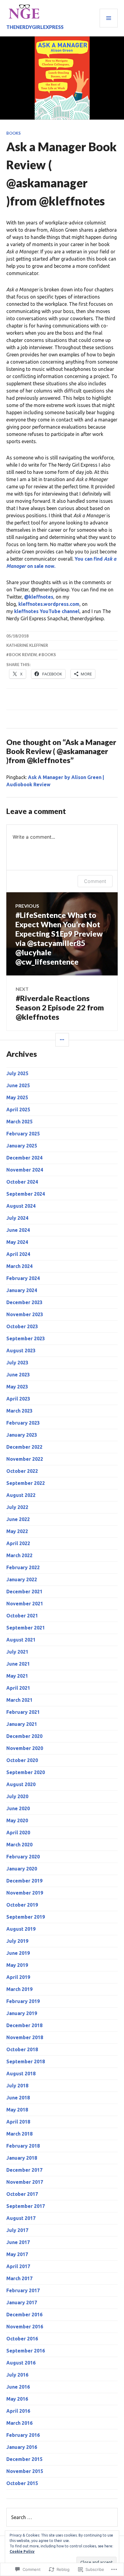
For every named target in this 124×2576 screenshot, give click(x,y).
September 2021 (26, 1628)
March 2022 (19, 1555)
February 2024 (23, 1278)
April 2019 (18, 1977)
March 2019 (19, 1989)
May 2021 (17, 1676)
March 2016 (19, 2423)
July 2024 (17, 1218)
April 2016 (18, 2411)
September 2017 (26, 2206)
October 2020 (22, 1760)
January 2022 (22, 1579)
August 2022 (21, 1495)
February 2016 (23, 2435)
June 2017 (18, 2242)
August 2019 (21, 1929)
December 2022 (24, 1447)
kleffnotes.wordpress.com (49, 604)
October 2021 (22, 1616)
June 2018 (18, 2098)
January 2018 (22, 2158)
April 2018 (18, 2122)
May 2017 (17, 2254)
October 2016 (22, 2339)
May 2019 (17, 1965)
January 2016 (22, 2447)
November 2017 (25, 2182)
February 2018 (23, 2146)
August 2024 (21, 1206)
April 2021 (18, 1688)
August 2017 (21, 2218)
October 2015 (22, 2483)
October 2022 (22, 1471)
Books (14, 133)
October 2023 (22, 1326)
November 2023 (25, 1314)
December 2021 (24, 1592)
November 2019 (25, 1893)
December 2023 (24, 1302)
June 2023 (18, 1375)
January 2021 (22, 1724)
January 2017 (22, 2302)
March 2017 (19, 2278)
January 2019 (22, 2013)
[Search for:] (62, 2517)
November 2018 (25, 2037)
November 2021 (25, 1604)
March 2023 (19, 1411)
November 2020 (25, 1748)
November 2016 (25, 2327)
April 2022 (18, 1543)
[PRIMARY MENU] (109, 18)
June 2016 (18, 2387)
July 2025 (17, 1073)
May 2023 (17, 1387)
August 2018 (21, 2074)
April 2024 (18, 1254)
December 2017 (24, 2170)
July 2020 (17, 1796)
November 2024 (25, 1170)
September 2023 (26, 1338)
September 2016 (26, 2351)
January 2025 (22, 1146)
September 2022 (26, 1483)
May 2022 (17, 1531)
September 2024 (26, 1194)
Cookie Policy (22, 2551)
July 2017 (17, 2230)
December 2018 (24, 2025)
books (49, 655)
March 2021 (19, 1700)
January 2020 (22, 1869)
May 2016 (17, 2399)
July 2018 (17, 2086)
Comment (95, 881)
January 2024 (22, 1290)
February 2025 (23, 1134)
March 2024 (19, 1266)
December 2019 (24, 1881)
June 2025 (18, 1085)
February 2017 (23, 2290)
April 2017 (18, 2266)
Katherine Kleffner (27, 645)
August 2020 (21, 1784)
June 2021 (18, 1664)
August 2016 (21, 2363)
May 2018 (17, 2110)
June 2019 (18, 1953)
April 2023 (18, 1399)
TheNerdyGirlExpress (35, 27)
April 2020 (18, 1833)
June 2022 (18, 1519)
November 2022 (25, 1459)
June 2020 (18, 1808)
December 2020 (24, 1736)
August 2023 (21, 1351)
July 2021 (17, 1652)
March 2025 (19, 1122)
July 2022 (17, 1507)
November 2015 (25, 2471)
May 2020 (17, 1820)
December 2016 (24, 2315)
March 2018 (19, 2134)
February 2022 (23, 1567)
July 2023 (17, 1363)
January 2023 (22, 1435)
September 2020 (26, 1772)
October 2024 (22, 1182)
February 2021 (23, 1712)
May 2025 (17, 1097)
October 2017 (22, 2194)
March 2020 (19, 1845)
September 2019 (26, 1917)
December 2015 (24, 2459)
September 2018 (26, 2061)
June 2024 (18, 1230)
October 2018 (22, 2049)
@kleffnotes (39, 597)
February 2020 (23, 1857)
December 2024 (24, 1158)
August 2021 (21, 1640)
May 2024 (17, 1242)
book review (23, 655)
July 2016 (17, 2375)
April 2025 (18, 1110)
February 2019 (23, 2001)
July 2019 (17, 1941)
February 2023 (23, 1423)
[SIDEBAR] (62, 1040)
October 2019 (22, 1905)
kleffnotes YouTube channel (47, 611)
